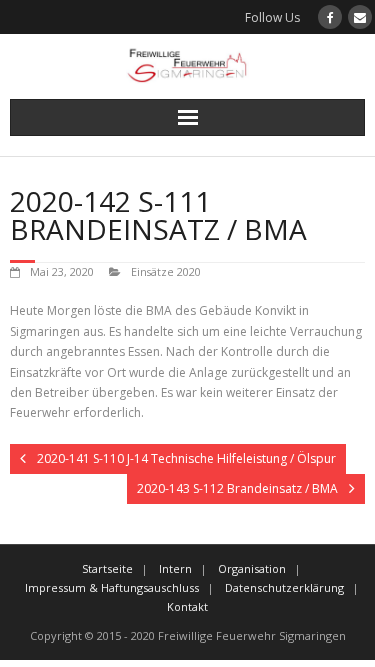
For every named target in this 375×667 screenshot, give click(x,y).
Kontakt (187, 606)
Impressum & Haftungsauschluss (112, 587)
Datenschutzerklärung (284, 587)
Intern (175, 568)
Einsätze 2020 (166, 271)
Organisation (252, 568)
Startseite (107, 568)
